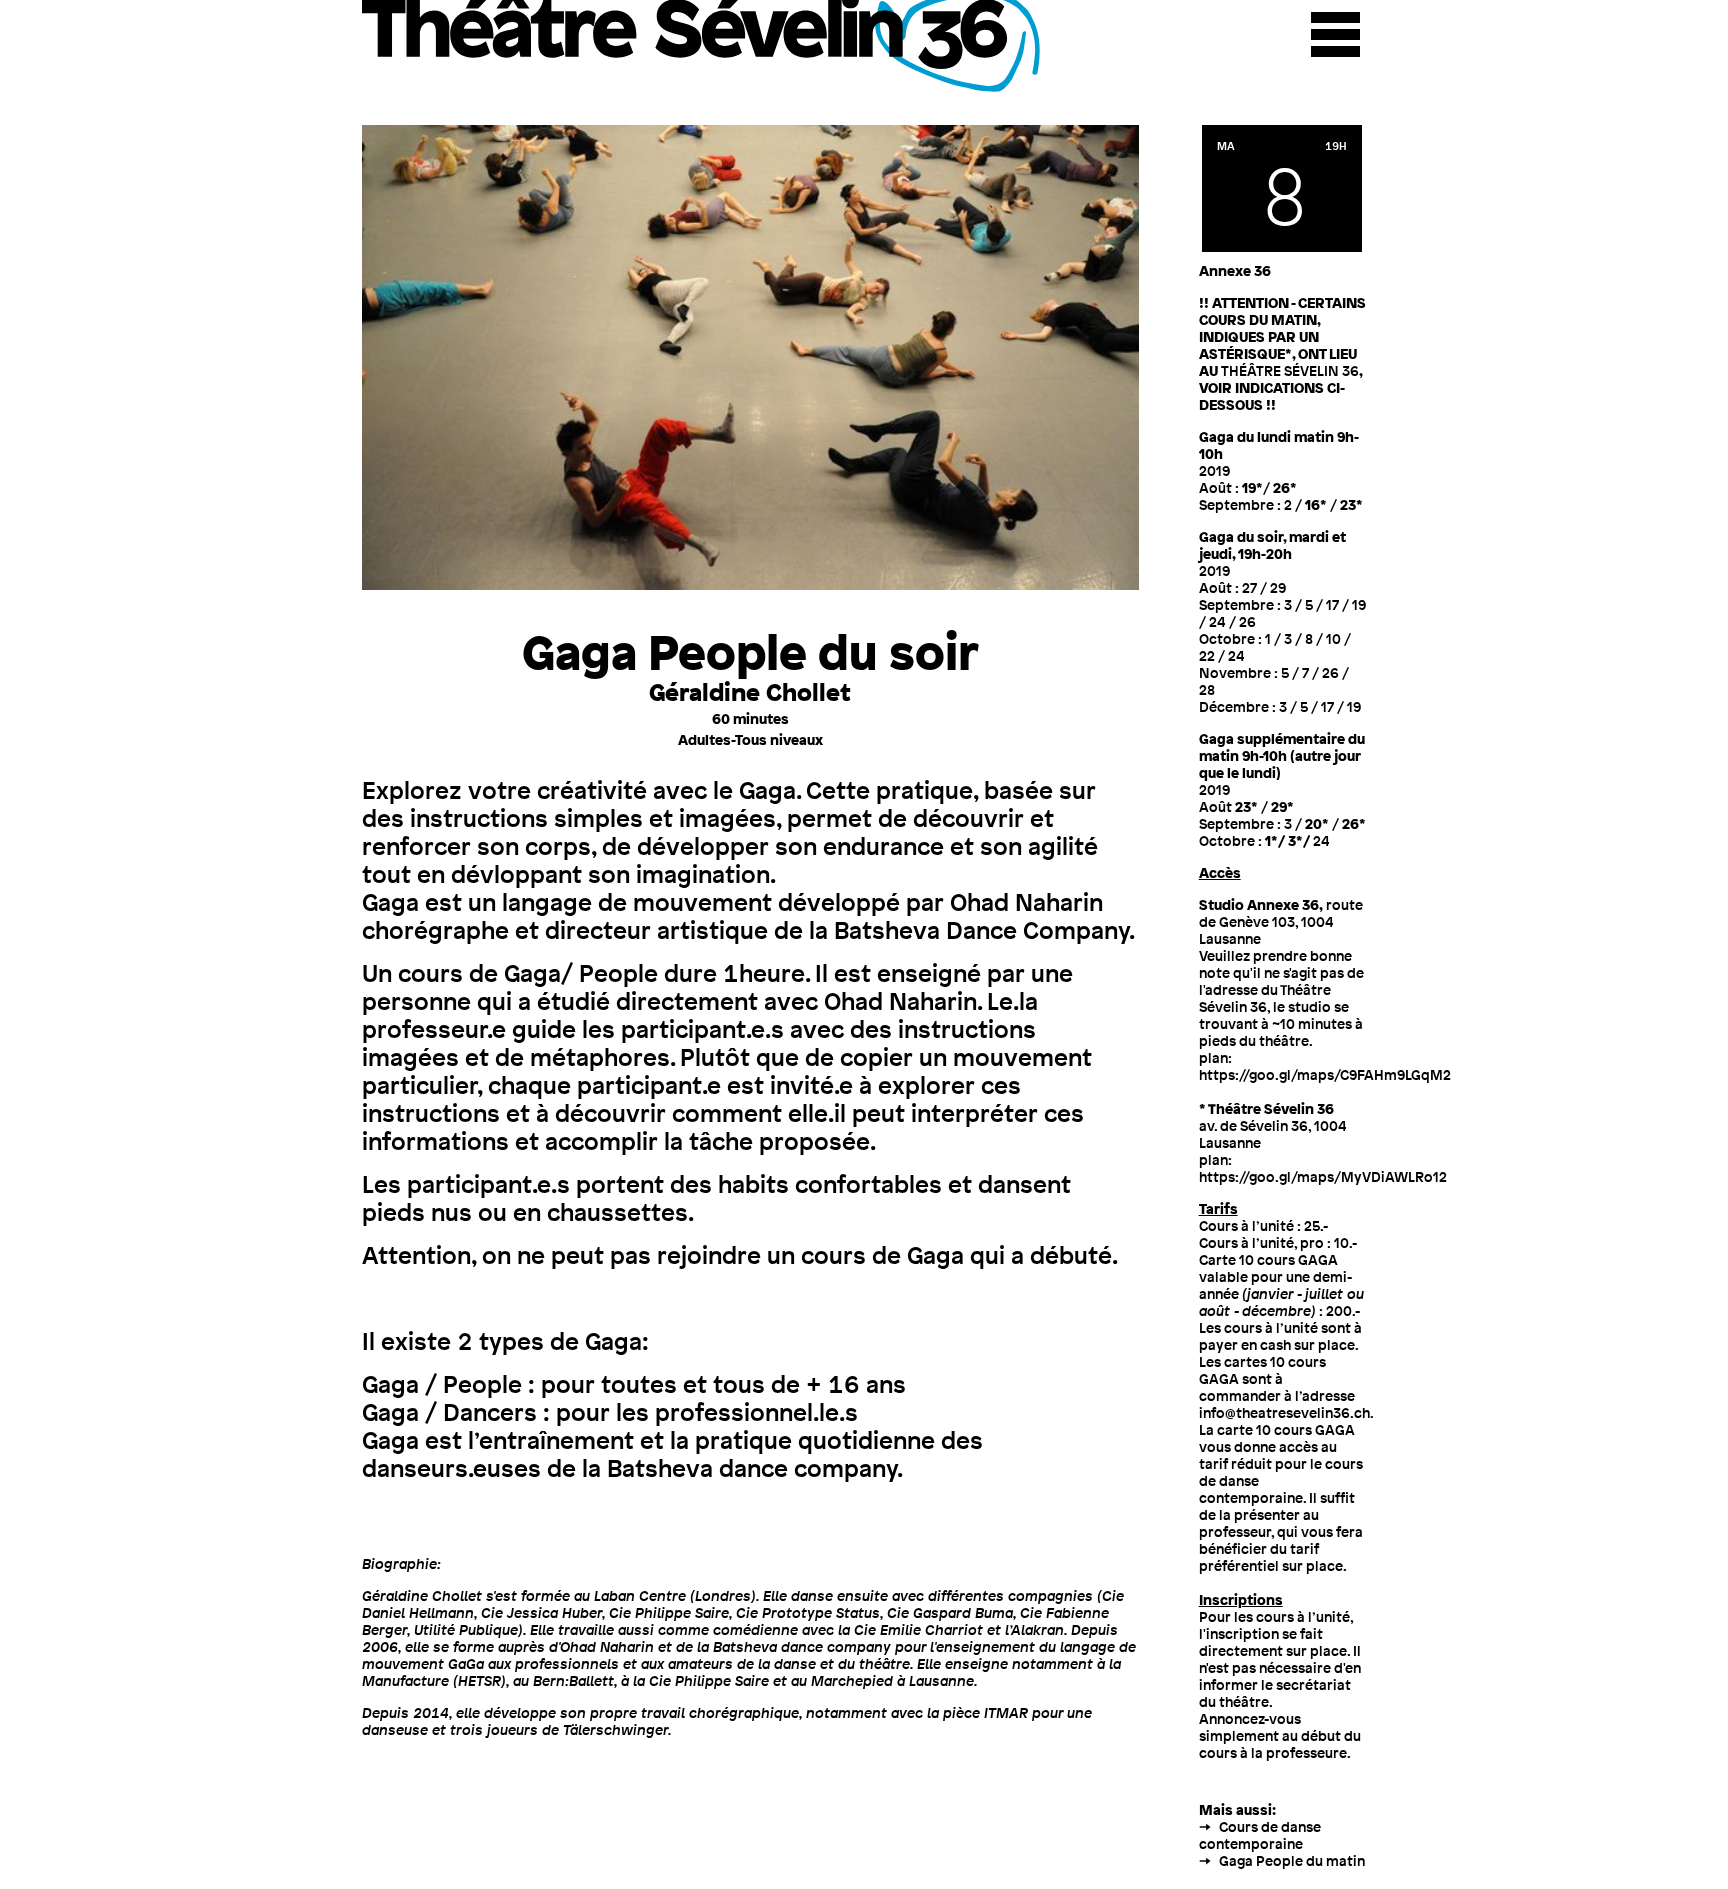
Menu (1336, 35)
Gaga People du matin (1292, 1860)
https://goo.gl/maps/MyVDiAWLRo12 (1323, 1176)
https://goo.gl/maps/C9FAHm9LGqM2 (1325, 1074)
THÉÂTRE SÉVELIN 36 (1290, 370)
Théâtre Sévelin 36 (704, 46)
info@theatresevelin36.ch (1284, 1412)
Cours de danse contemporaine (1260, 1835)
